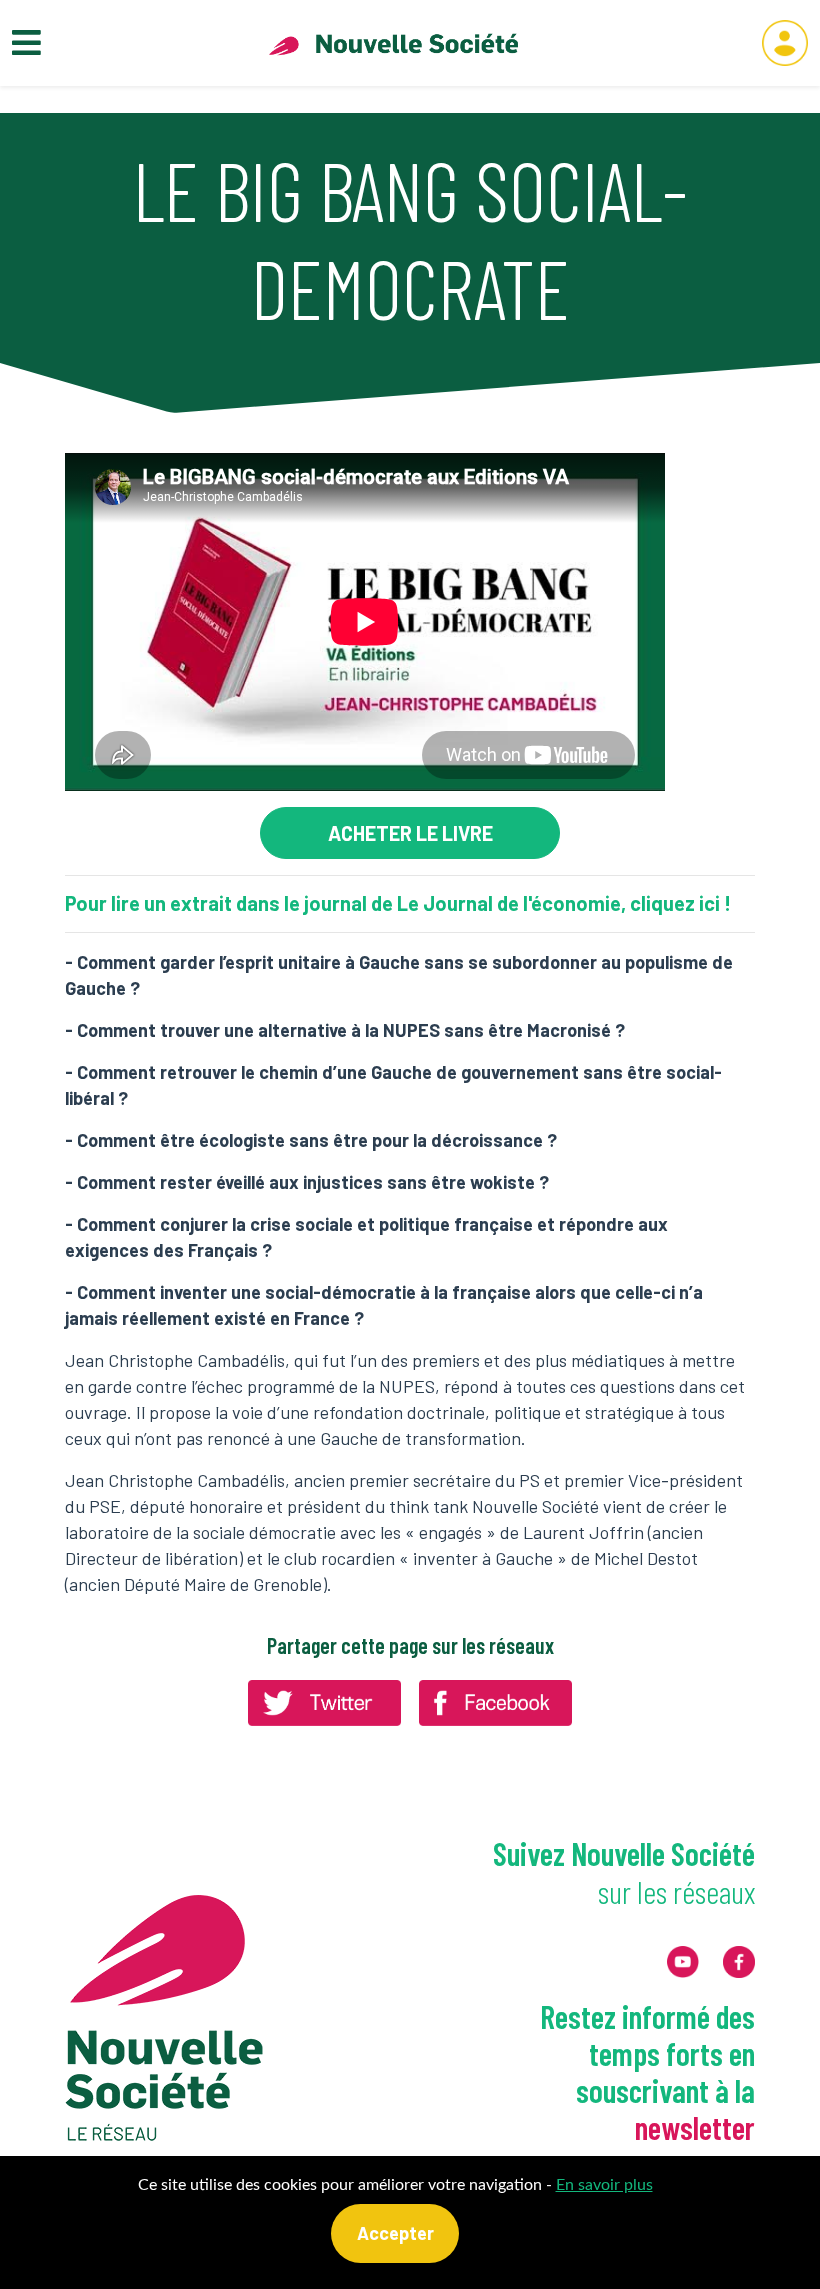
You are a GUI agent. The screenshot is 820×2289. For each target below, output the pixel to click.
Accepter (395, 2233)
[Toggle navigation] (26, 43)
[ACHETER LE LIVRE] (410, 833)
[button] (785, 43)
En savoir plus (604, 2185)
